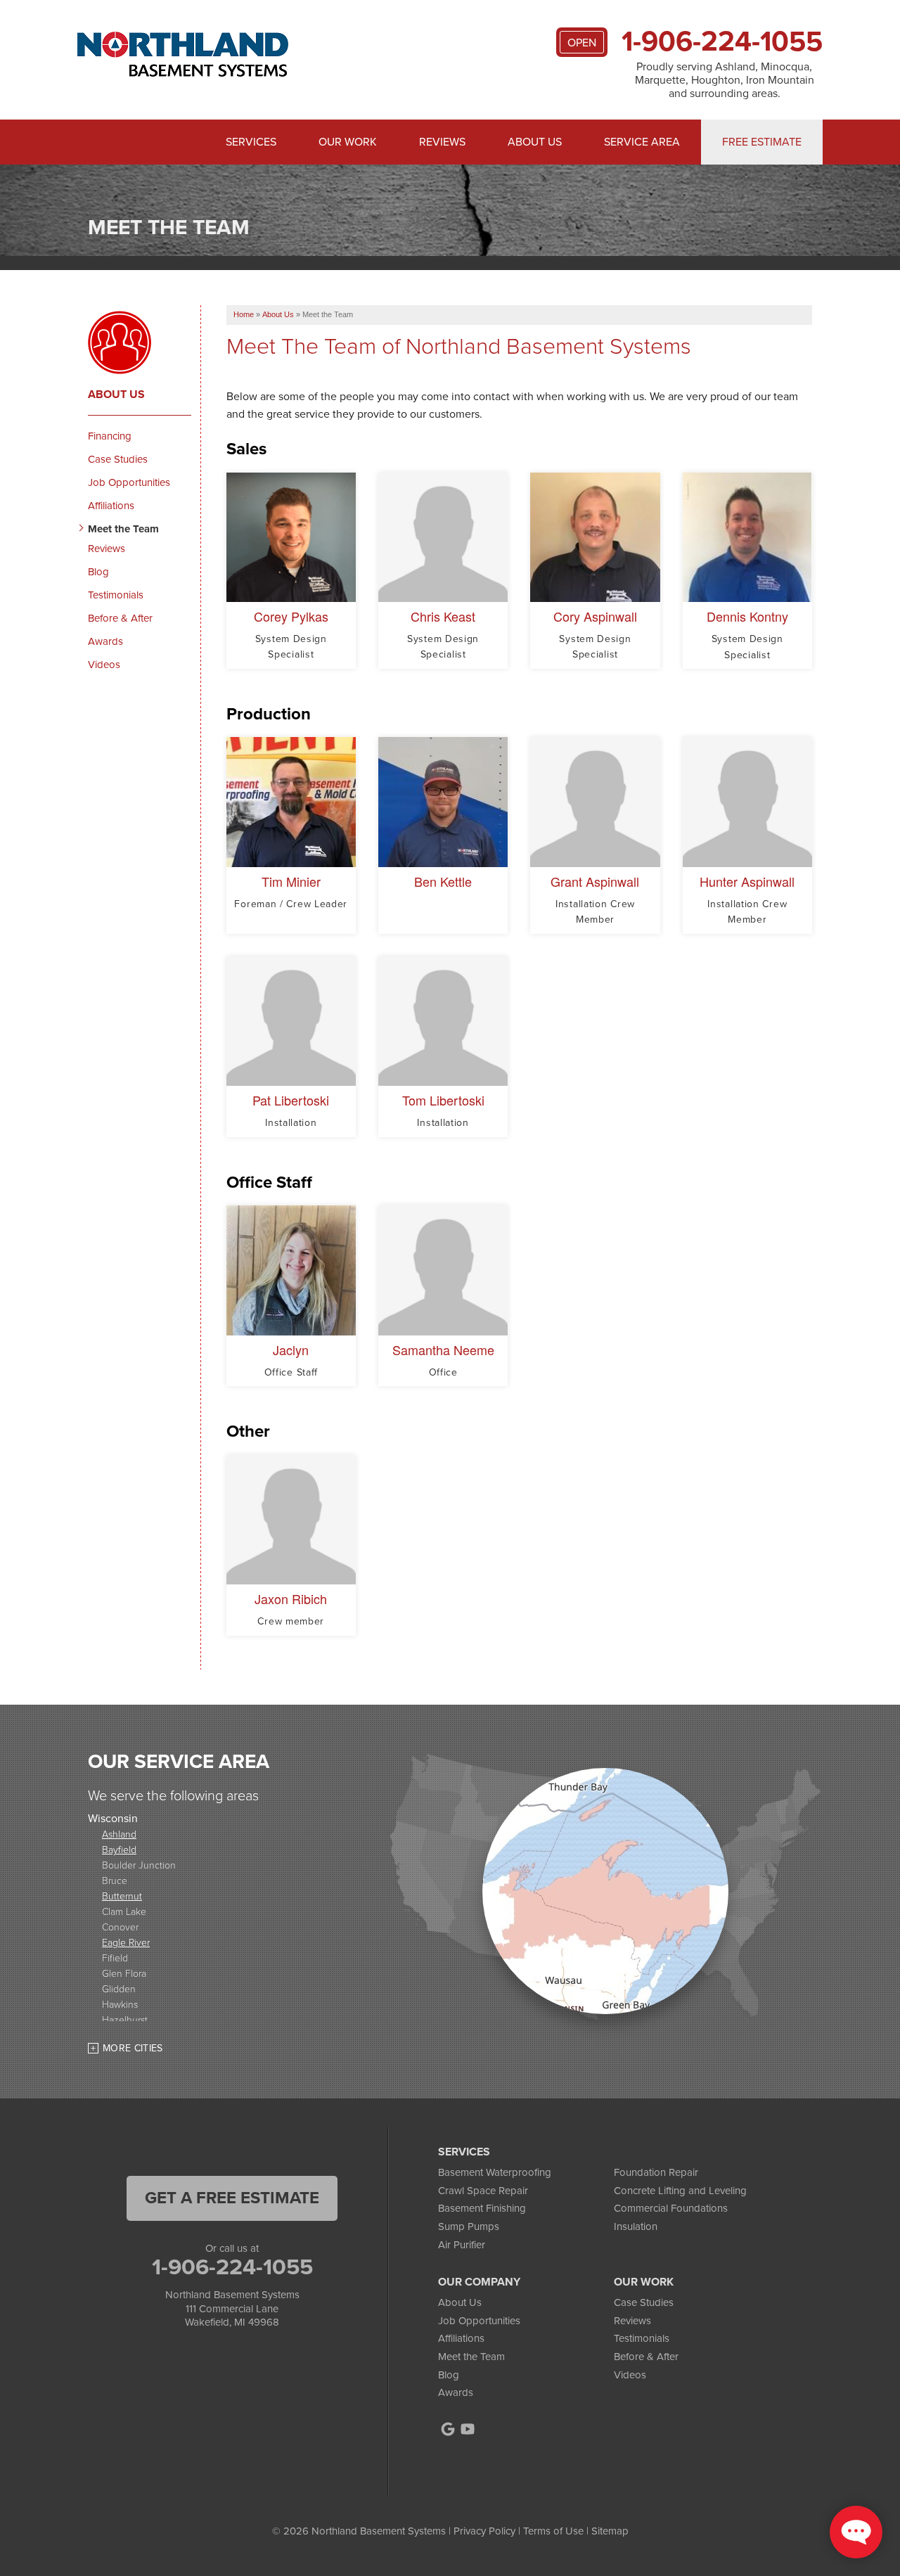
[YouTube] (468, 2429)
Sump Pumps (469, 2226)
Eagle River (126, 1942)
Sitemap (610, 2531)
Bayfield (119, 1849)
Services (251, 142)
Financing (110, 436)
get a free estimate (232, 2198)
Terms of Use (553, 2531)
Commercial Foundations (671, 2208)
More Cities (133, 2048)
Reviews (442, 142)
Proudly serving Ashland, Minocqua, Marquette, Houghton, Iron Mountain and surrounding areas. (725, 80)
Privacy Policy (484, 2531)
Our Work (348, 142)
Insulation (636, 2226)
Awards (105, 641)
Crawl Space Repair (483, 2191)
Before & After (120, 618)
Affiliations (111, 506)
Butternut (122, 1896)
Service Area (642, 142)
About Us (535, 142)
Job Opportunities (129, 482)
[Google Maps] (448, 2429)
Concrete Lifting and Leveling (680, 2191)
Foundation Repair (656, 2172)
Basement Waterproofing (495, 2172)
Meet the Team (123, 529)
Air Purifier (462, 2245)
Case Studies (118, 459)
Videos (104, 665)
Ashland (119, 1834)
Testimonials (116, 595)
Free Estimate (762, 142)
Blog (98, 572)
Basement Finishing (482, 2208)
